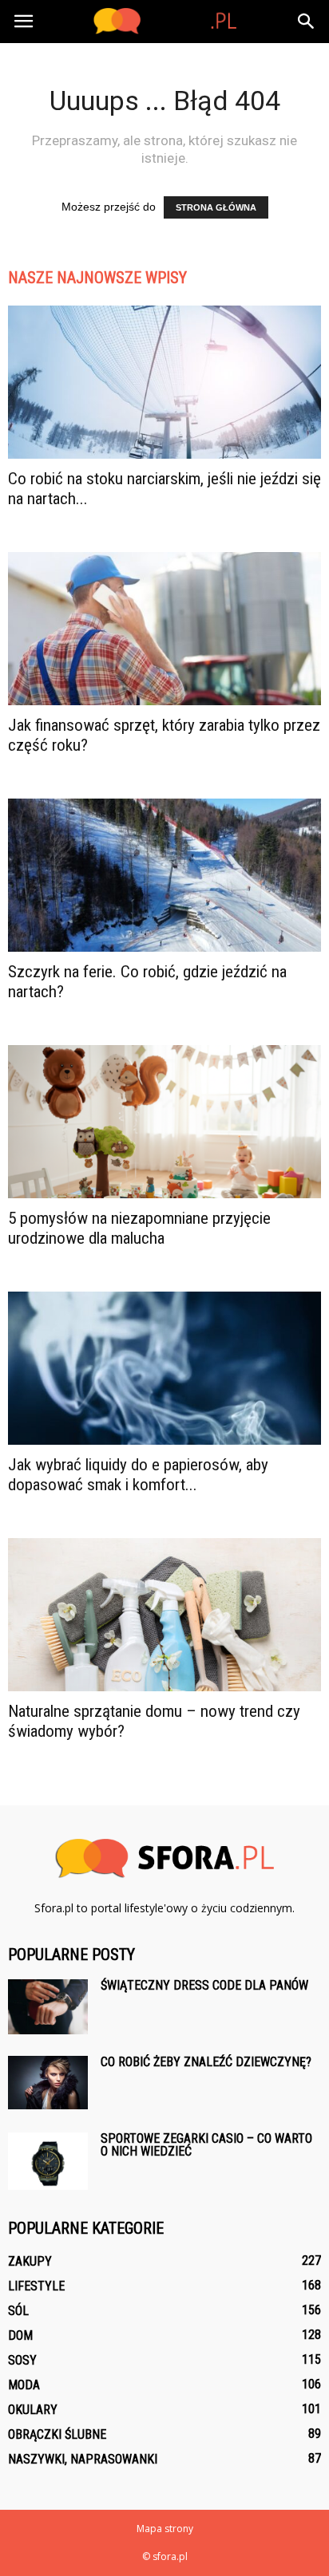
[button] (307, 22)
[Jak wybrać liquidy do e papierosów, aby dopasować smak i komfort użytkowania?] (164, 1368)
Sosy (22, 2360)
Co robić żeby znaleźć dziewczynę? (206, 2062)
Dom (20, 2335)
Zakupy (30, 2261)
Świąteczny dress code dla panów (204, 1985)
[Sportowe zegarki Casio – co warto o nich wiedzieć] (48, 2161)
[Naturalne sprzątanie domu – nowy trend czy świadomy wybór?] (164, 1615)
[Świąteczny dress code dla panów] (48, 2007)
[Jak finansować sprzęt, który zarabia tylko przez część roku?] (164, 629)
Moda (24, 2385)
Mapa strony (165, 2529)
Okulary (33, 2410)
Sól (18, 2311)
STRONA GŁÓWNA (216, 207)
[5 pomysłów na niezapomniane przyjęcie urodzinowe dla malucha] (164, 1122)
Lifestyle (36, 2286)
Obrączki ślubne (57, 2434)
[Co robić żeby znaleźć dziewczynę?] (48, 2083)
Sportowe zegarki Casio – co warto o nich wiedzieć (206, 2145)
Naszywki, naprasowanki (83, 2459)
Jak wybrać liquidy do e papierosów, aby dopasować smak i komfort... (138, 1475)
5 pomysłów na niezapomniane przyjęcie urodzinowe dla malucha (139, 1228)
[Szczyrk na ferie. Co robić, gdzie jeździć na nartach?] (164, 875)
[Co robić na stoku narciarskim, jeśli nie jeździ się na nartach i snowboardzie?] (164, 382)
